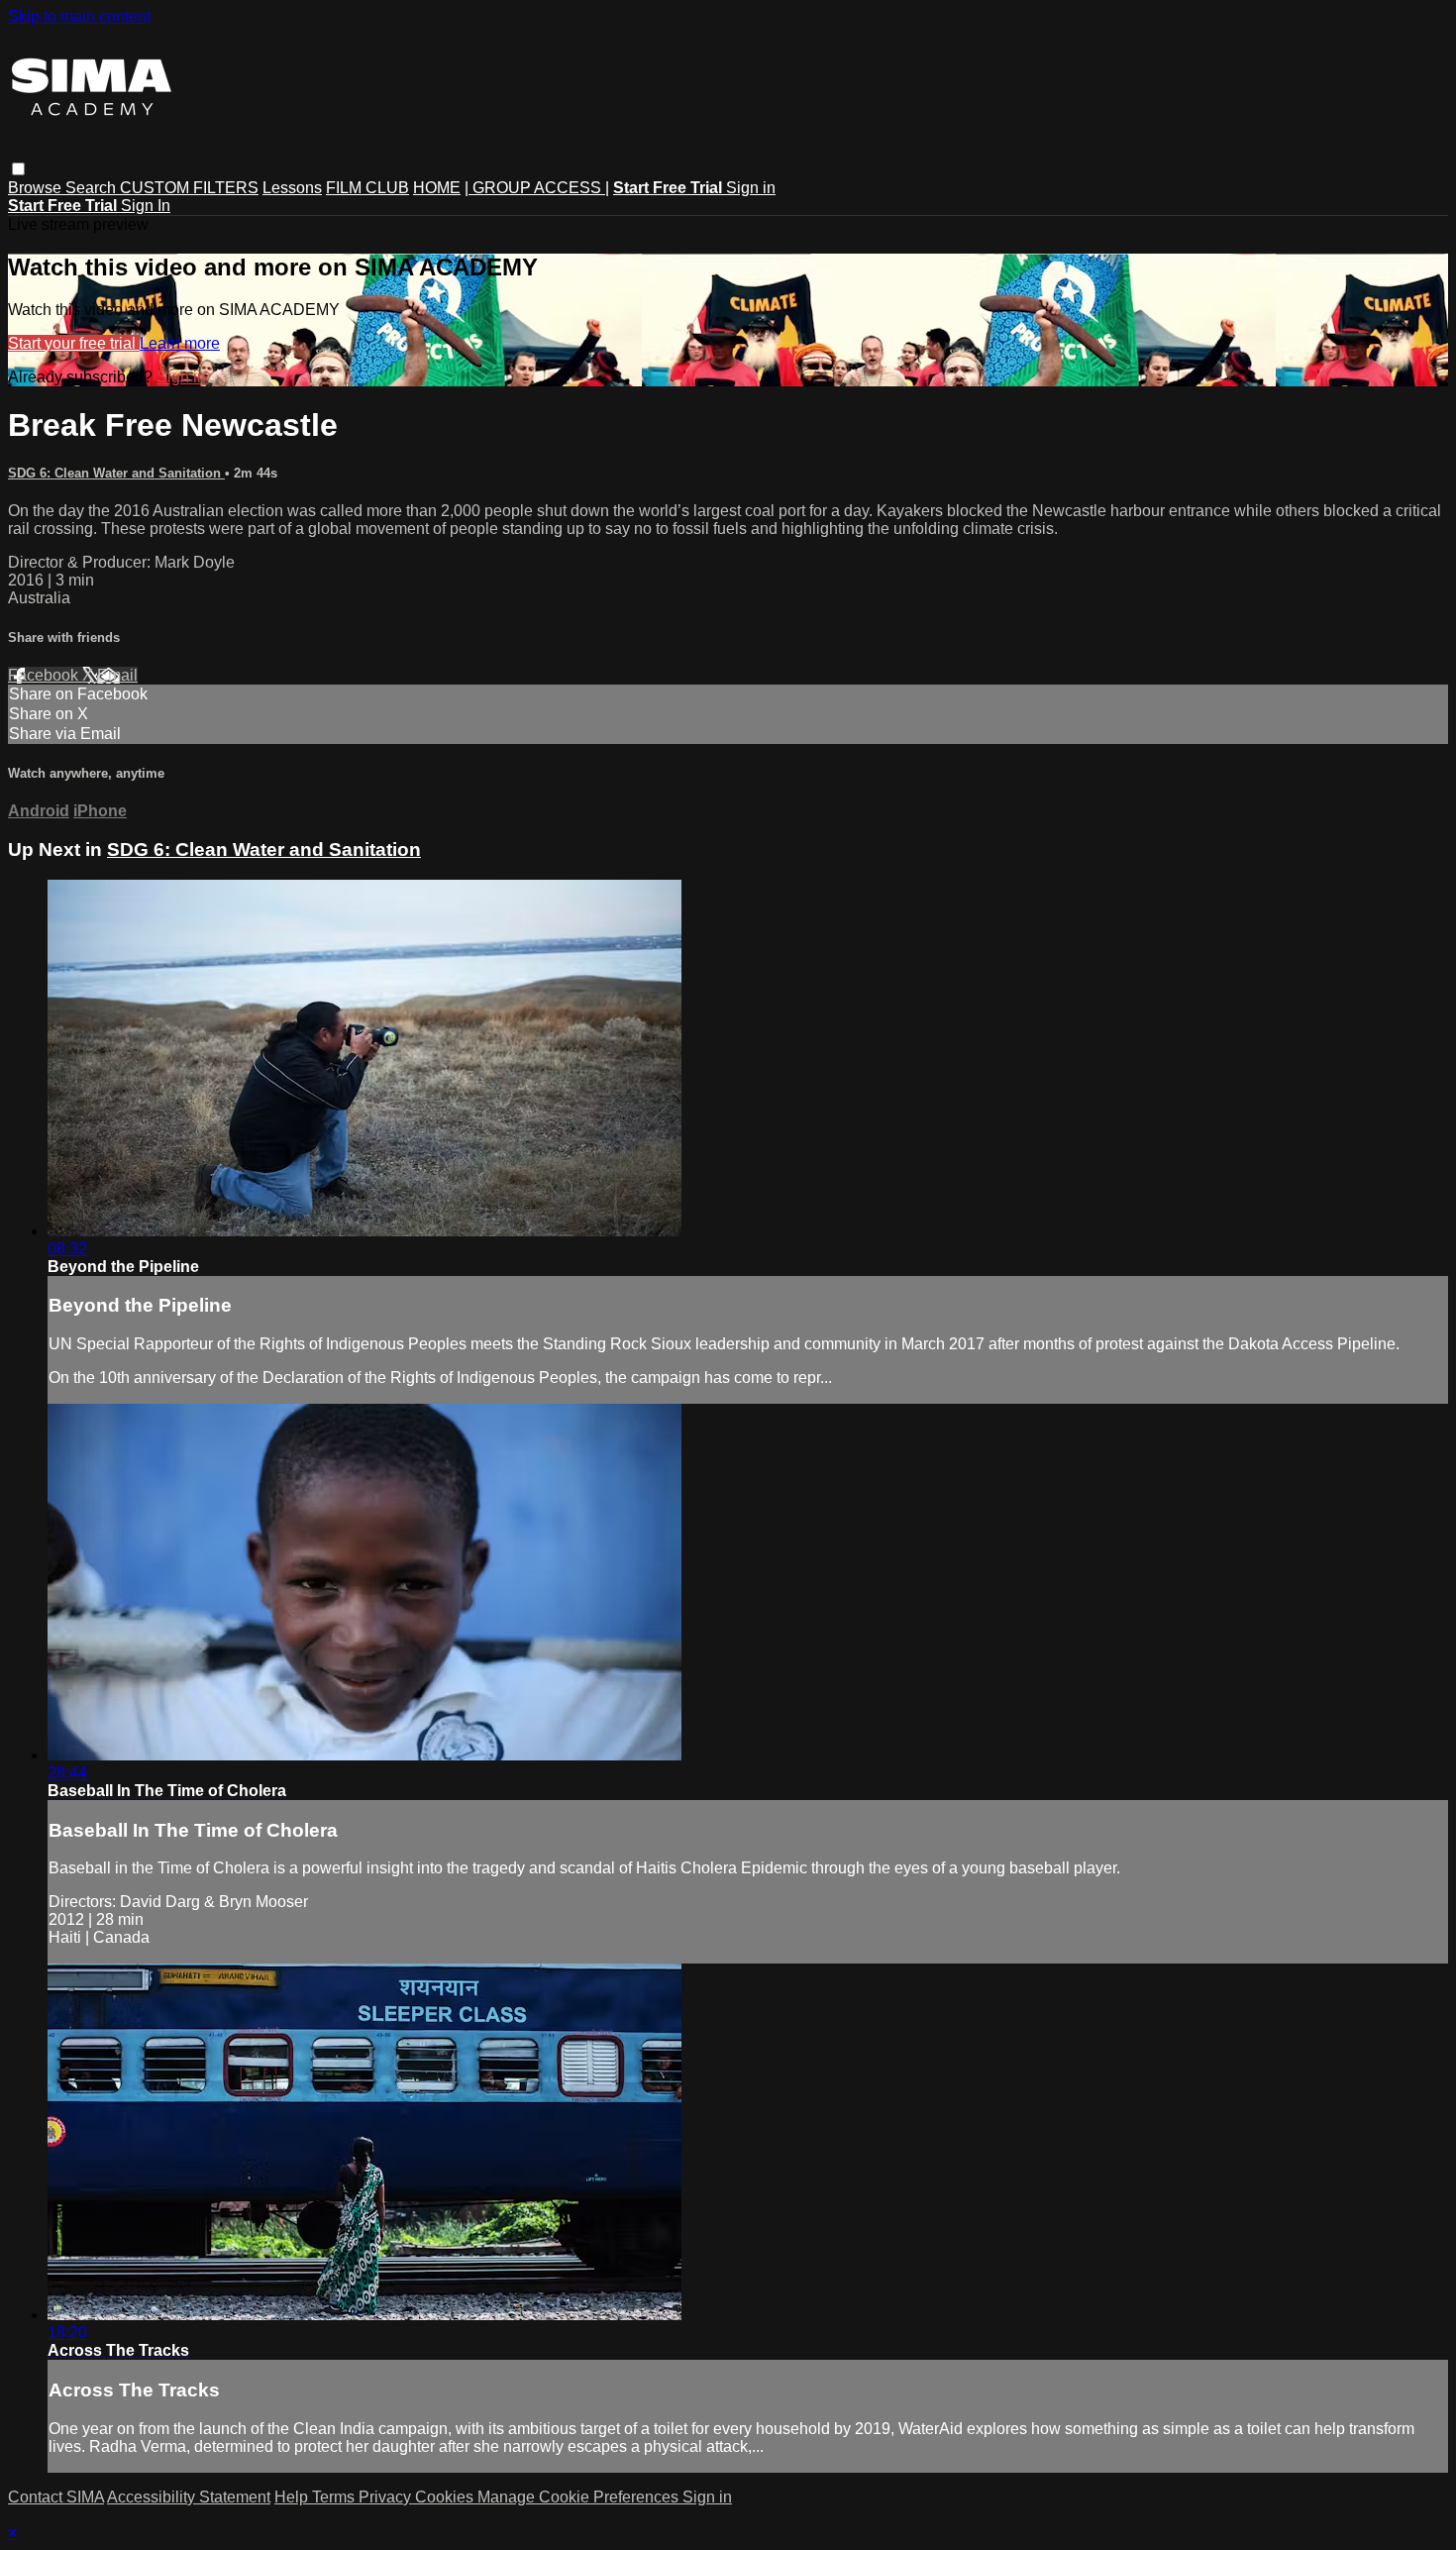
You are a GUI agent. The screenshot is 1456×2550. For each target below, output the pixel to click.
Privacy (387, 2497)
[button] (18, 169)
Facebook (45, 675)
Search (93, 188)
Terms (335, 2497)
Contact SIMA (56, 2497)
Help (293, 2497)
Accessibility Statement (189, 2497)
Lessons (292, 188)
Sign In (146, 206)
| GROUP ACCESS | (537, 188)
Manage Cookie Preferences (580, 2497)
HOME (437, 188)
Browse (37, 188)
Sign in (751, 188)
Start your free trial (74, 343)
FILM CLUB (367, 188)
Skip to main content (79, 16)
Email (117, 675)
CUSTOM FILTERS (189, 188)
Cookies (446, 2497)
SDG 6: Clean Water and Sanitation (116, 473)
